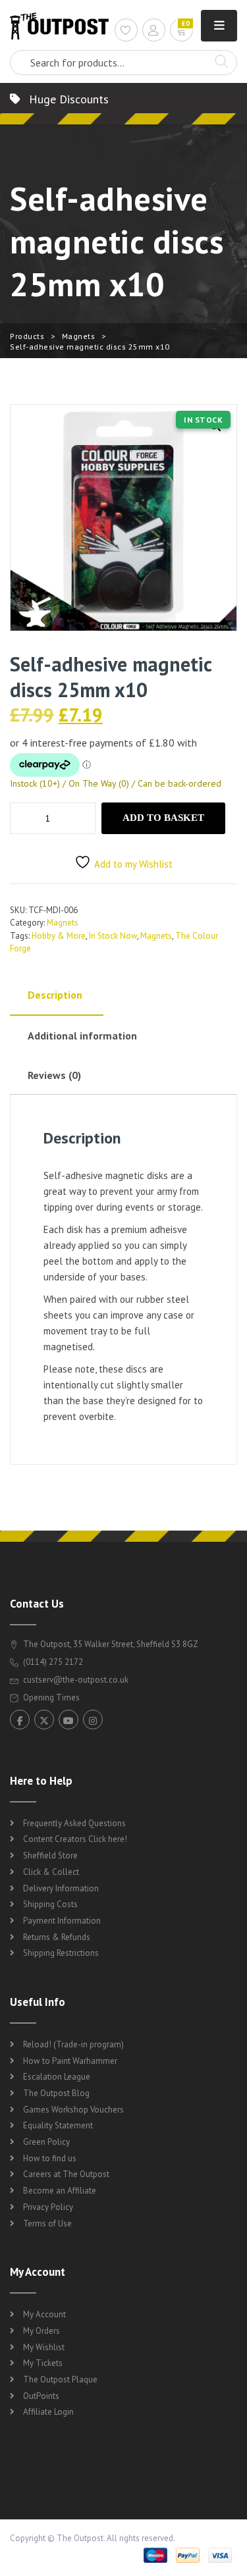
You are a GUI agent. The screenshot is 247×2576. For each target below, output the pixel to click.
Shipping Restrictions (61, 1953)
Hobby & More (59, 936)
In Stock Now (113, 936)
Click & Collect (51, 1872)
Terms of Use (47, 2223)
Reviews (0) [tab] (54, 1075)
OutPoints (41, 2396)
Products (27, 336)
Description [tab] (55, 995)
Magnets (79, 336)
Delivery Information (61, 1888)
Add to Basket (163, 818)
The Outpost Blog (56, 2093)
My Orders (41, 2331)
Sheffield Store (50, 1855)
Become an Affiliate (60, 2191)
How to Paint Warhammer (70, 2061)
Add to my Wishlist (133, 864)
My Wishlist (44, 2347)
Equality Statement (58, 2125)
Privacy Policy (48, 2207)
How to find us (50, 2158)
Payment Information (62, 1921)
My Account (44, 2314)
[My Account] (154, 32)
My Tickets (43, 2363)
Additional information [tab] (82, 1036)
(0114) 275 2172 (52, 1662)
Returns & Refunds (57, 1937)
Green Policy (46, 2142)
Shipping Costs (50, 1904)
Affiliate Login (48, 2412)
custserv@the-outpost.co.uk (76, 1680)
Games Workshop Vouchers (73, 2110)
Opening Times (50, 1697)
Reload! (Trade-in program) (73, 2044)
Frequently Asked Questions (74, 1823)
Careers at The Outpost (66, 2174)
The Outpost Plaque (60, 2379)
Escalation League (57, 2077)
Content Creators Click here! (75, 1839)
